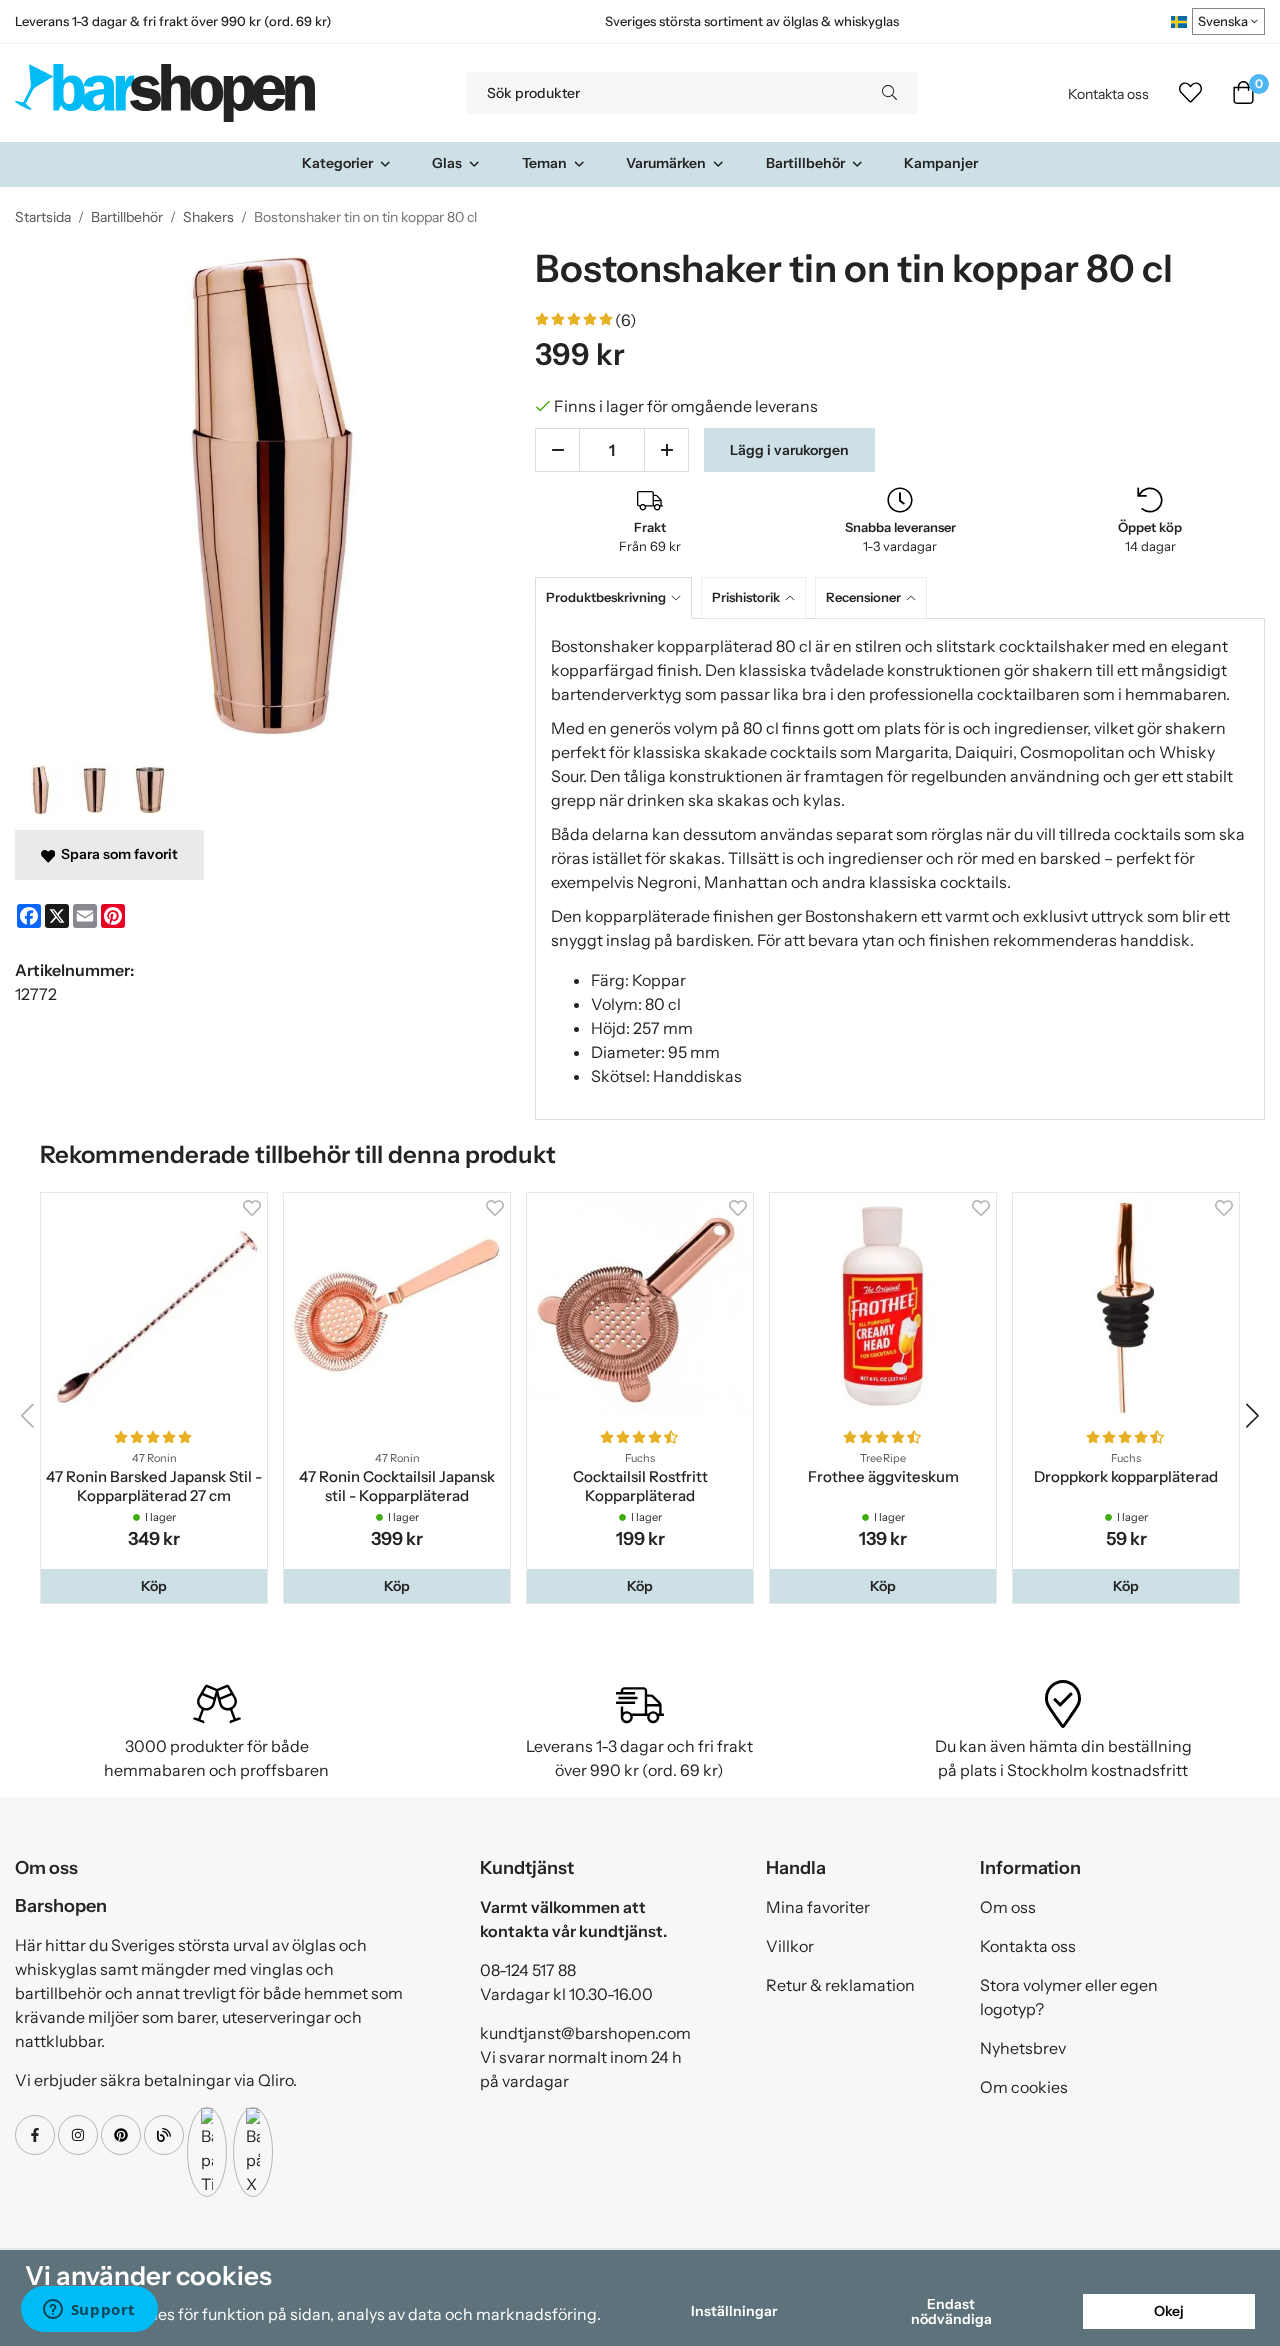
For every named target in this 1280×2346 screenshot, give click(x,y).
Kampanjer (941, 163)
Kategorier (337, 163)
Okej (1169, 2311)
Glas (447, 163)
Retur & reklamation (840, 1985)
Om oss (1008, 1907)
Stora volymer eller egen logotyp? (1069, 1997)
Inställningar (734, 2311)
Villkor (790, 1946)
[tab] (618, 597)
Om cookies (1024, 2087)
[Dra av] (557, 450)
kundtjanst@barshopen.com (585, 2033)
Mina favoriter (818, 1907)
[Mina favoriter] (1190, 93)
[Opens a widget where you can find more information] (89, 2311)
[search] (889, 93)
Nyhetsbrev (1023, 2048)
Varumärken (666, 163)
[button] (154, 1586)
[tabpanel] (900, 869)
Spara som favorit (116, 854)
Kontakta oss (1108, 94)
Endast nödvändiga (951, 2311)
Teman (544, 163)
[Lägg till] (666, 450)
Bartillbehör (805, 163)
